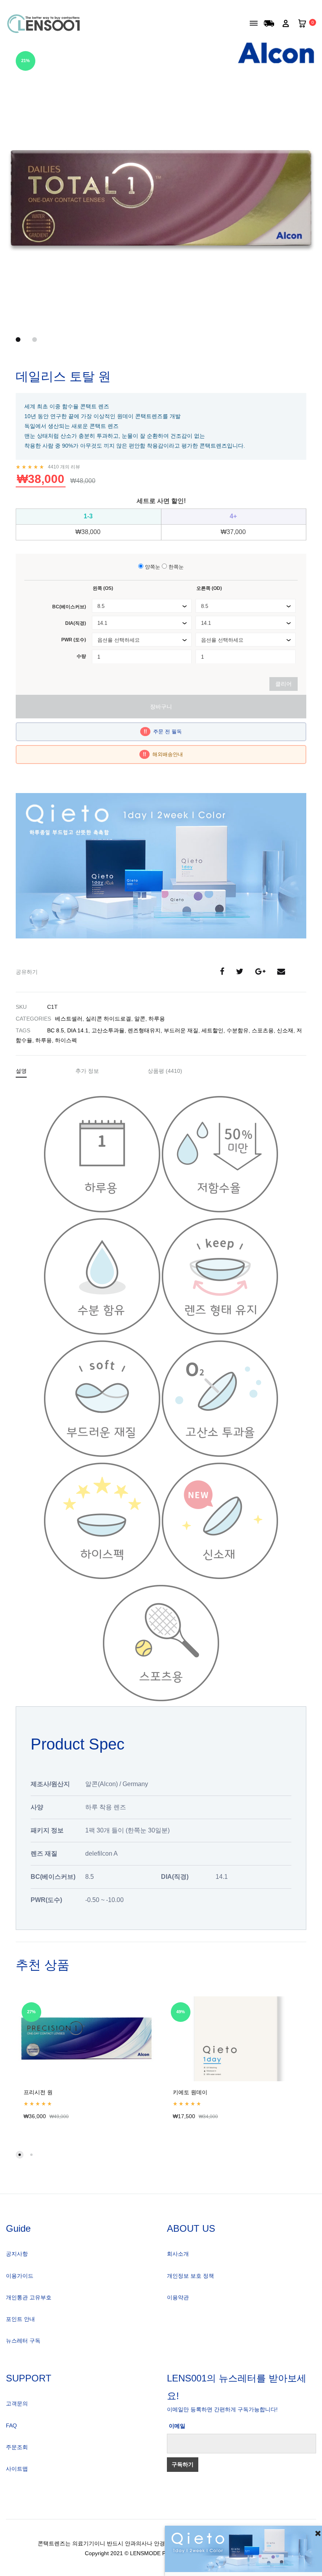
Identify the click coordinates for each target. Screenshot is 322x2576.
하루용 (157, 1019)
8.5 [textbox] (101, 606)
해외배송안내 (163, 754)
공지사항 (17, 2254)
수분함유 (238, 1030)
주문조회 (17, 2447)
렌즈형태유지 (144, 1030)
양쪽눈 (152, 567)
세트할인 (212, 1030)
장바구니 (161, 707)
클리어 (284, 684)
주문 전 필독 (163, 732)
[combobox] (142, 606)
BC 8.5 (56, 1030)
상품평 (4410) (165, 1071)
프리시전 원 (38, 2092)
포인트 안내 (20, 2319)
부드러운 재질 (181, 1030)
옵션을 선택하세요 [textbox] (119, 640)
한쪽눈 (175, 567)
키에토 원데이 (190, 2092)
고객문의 (17, 2403)
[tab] (21, 1072)
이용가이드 (20, 2276)
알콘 (140, 1019)
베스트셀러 (69, 1019)
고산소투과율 (108, 1030)
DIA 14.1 (78, 1030)
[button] (20, 2155)
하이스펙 (66, 1040)
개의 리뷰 (64, 467)
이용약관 (178, 2297)
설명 (21, 1071)
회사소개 (178, 2254)
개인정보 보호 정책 (190, 2276)
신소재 (285, 1030)
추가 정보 (87, 1071)
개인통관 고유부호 (29, 2297)
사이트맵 (17, 2469)
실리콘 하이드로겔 (108, 1019)
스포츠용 (263, 1030)
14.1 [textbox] (102, 623)
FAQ (11, 2425)
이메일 (177, 2426)
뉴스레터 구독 (23, 2341)
